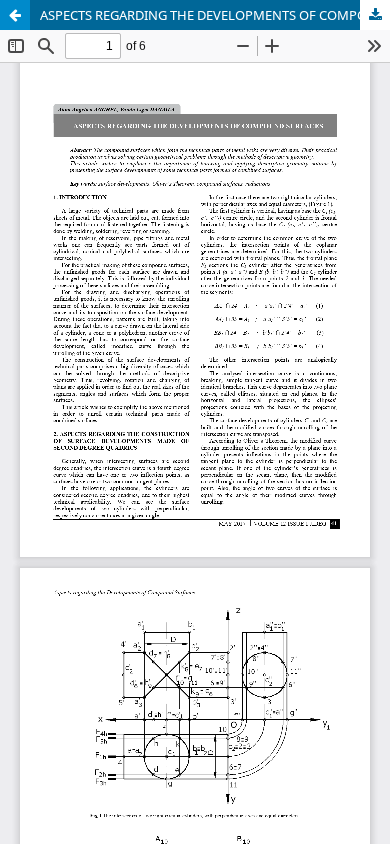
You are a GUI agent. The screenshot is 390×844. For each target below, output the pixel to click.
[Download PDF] (375, 15)
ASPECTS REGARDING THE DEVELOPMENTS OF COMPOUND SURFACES (215, 15)
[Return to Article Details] (15, 15)
